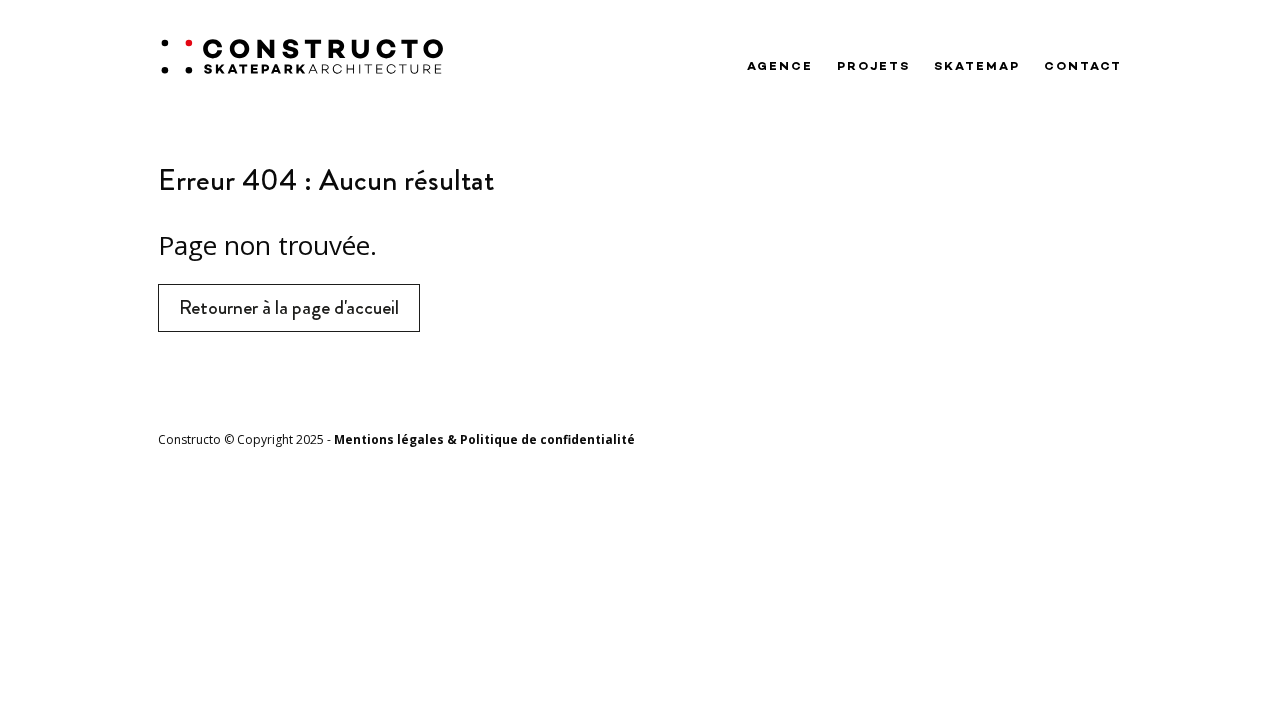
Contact (1083, 67)
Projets (873, 67)
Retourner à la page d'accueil (289, 307)
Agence (780, 67)
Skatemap (977, 67)
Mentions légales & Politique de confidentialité (484, 439)
